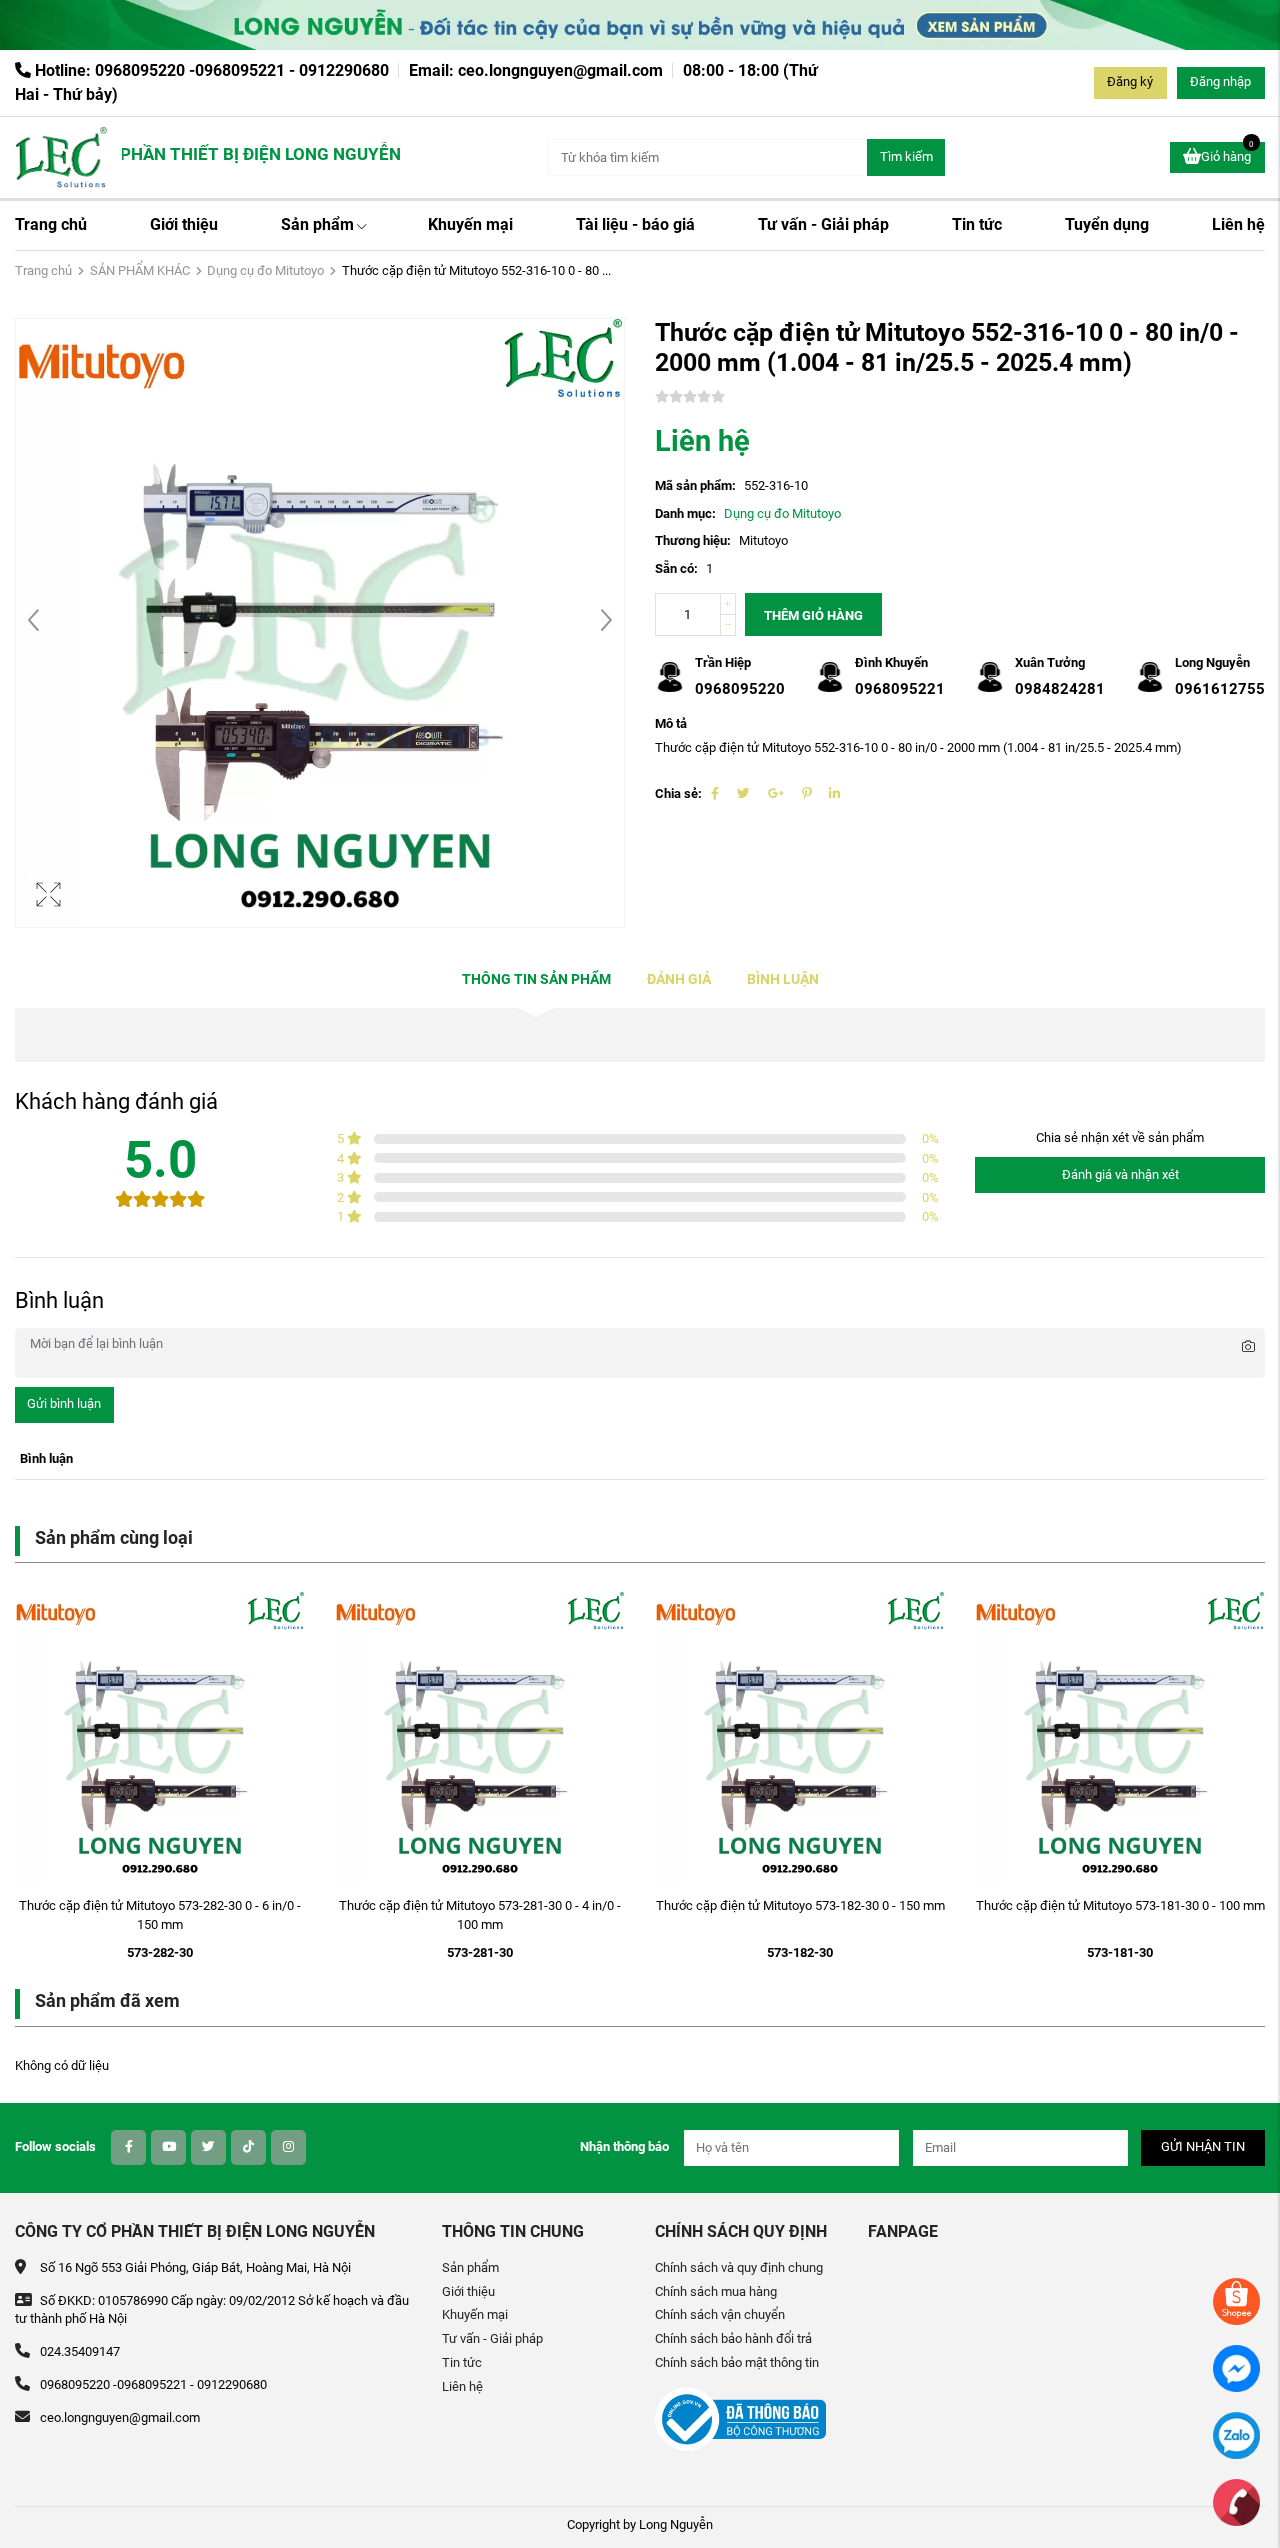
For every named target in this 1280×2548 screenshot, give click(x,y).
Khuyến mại (470, 224)
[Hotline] (1236, 2501)
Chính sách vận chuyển (720, 2314)
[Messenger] (1236, 2367)
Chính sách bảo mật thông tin (737, 2362)
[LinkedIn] (834, 793)
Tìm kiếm (906, 156)
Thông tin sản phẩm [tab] (536, 979)
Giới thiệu (184, 224)
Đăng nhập (1220, 81)
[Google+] (776, 793)
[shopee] (1236, 2300)
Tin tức (977, 224)
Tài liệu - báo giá (635, 224)
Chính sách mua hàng (716, 2291)
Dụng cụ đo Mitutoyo (265, 270)
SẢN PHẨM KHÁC (140, 270)
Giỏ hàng (1227, 153)
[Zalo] (1236, 2434)
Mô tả (671, 723)
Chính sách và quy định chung (739, 2267)
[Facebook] (715, 793)
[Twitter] (743, 793)
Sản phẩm (317, 224)
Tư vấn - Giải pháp (823, 224)
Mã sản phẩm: (695, 485)
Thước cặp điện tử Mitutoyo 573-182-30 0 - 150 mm (800, 1905)
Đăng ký (1130, 81)
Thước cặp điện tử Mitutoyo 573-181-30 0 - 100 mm (1120, 1905)
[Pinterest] (806, 793)
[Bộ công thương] (740, 2418)
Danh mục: (685, 513)
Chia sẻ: (678, 793)
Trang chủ (51, 224)
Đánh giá (679, 979)
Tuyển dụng (1107, 224)
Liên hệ (1238, 224)
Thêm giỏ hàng (813, 615)
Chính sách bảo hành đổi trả (733, 2338)
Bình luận (783, 979)
